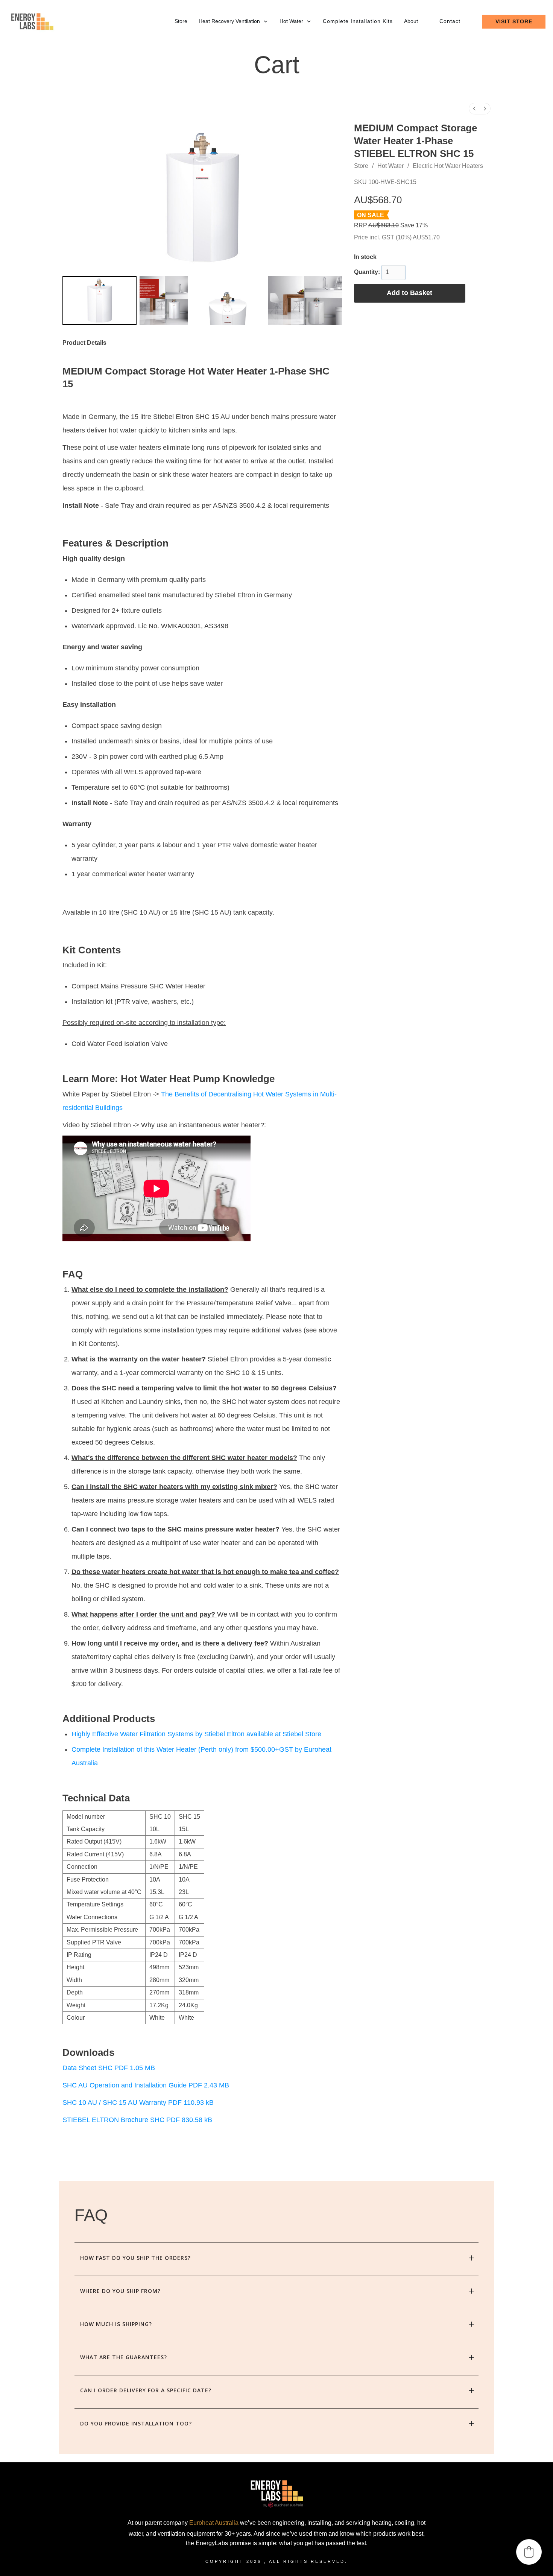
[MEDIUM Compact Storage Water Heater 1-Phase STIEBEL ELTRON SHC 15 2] (228, 300)
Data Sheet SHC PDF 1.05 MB (109, 2068)
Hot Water (390, 166)
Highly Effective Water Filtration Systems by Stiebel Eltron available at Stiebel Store (196, 1734)
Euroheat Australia (214, 2523)
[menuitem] (474, 109)
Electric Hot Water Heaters (448, 166)
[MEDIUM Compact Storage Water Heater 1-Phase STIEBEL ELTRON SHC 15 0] (100, 300)
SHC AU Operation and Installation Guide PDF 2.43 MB (146, 2085)
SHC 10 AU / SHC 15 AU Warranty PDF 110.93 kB (138, 2103)
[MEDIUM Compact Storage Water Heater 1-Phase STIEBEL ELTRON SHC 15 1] (164, 300)
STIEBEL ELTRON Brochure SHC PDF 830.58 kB (137, 2120)
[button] (529, 2552)
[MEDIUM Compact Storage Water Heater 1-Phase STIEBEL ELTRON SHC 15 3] (305, 300)
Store (361, 166)
